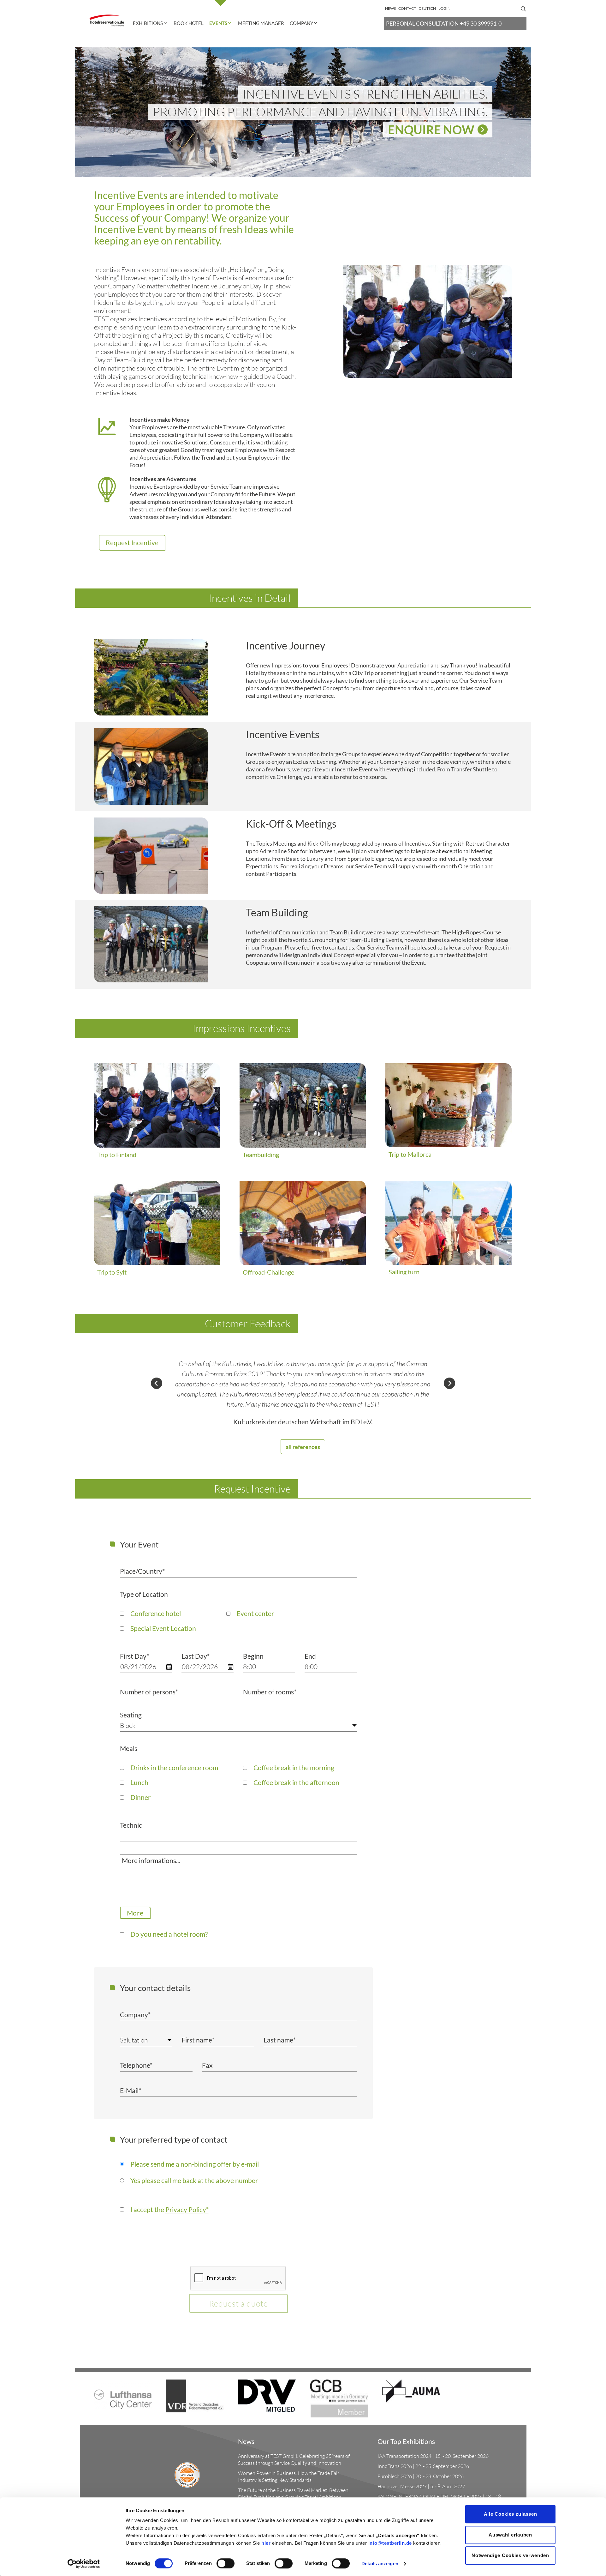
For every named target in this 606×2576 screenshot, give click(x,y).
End (310, 1656)
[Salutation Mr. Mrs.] (146, 2040)
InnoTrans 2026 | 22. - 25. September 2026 (423, 2466)
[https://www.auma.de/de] (411, 2390)
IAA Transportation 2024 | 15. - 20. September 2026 (433, 2456)
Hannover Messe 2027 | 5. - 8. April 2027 (421, 2486)
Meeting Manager (261, 23)
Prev (157, 1383)
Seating (131, 1715)
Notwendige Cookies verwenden (510, 2555)
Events (218, 23)
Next (449, 1383)
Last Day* (196, 1656)
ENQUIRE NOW (431, 130)
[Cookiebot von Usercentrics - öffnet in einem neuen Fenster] (84, 2564)
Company (301, 23)
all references (303, 1447)
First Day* (134, 1656)
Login (444, 8)
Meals (129, 1748)
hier (266, 2543)
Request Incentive (132, 543)
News (390, 8)
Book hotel (189, 23)
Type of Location (144, 1594)
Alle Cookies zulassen (511, 2514)
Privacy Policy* (187, 2209)
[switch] (226, 2563)
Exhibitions (148, 23)
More (135, 1913)
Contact (407, 8)
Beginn (253, 1656)
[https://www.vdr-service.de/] (195, 2395)
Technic (131, 1825)
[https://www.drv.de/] (267, 2395)
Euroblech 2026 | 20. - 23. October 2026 (421, 2476)
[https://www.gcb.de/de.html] (339, 2398)
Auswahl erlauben (510, 2535)
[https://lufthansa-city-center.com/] (123, 2393)
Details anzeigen (380, 2564)
